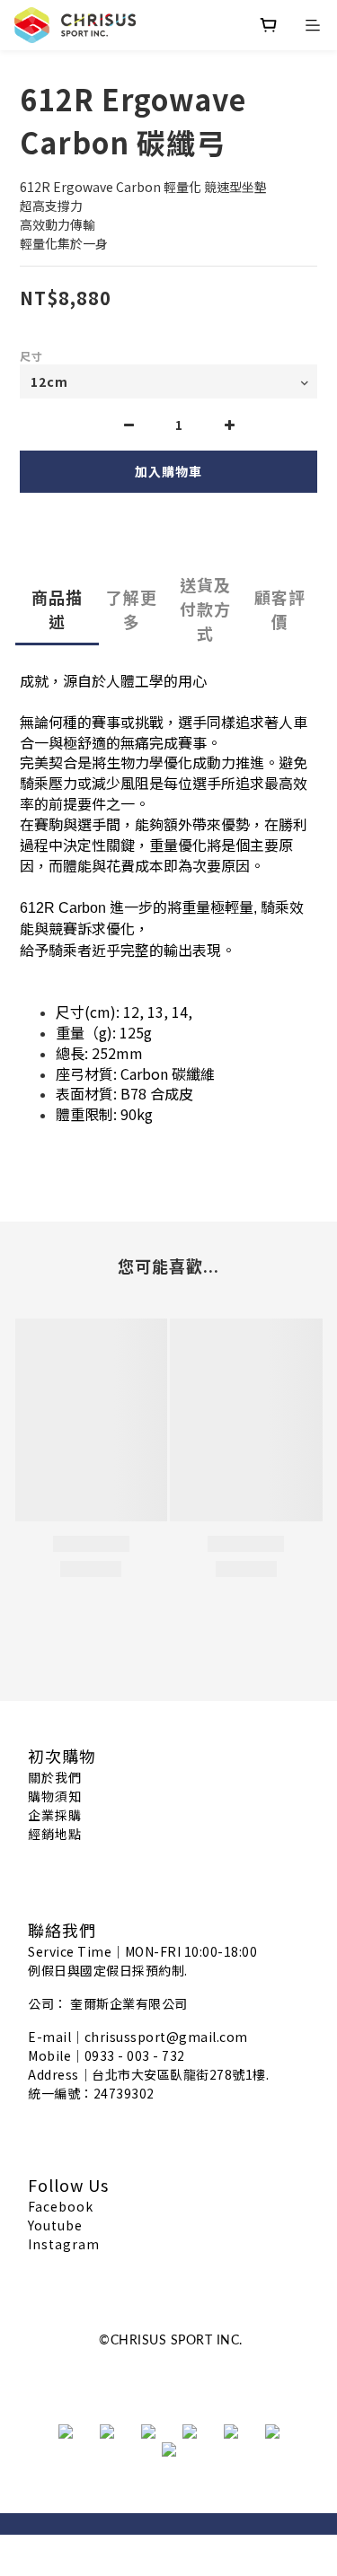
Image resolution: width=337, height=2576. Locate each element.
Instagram (64, 2244)
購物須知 (55, 1796)
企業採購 (55, 1815)
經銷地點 (55, 1834)
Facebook (61, 2206)
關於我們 (55, 1777)
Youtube (55, 2225)
